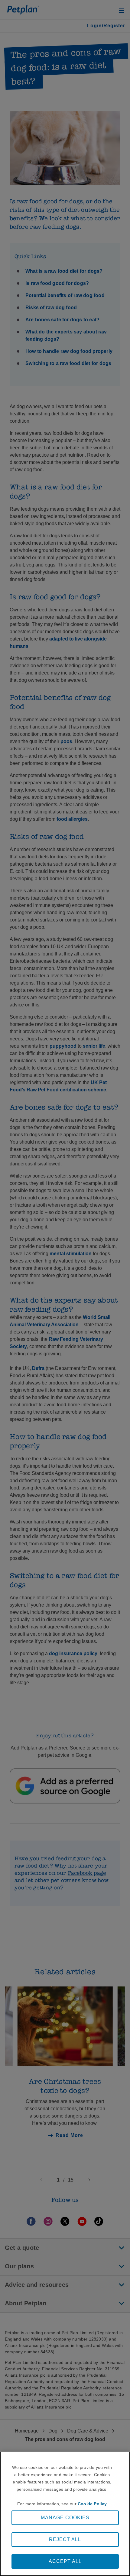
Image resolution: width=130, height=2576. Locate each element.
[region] (65, 2514)
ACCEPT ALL (65, 2561)
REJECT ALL (65, 2539)
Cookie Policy (92, 2504)
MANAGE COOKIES (65, 2518)
